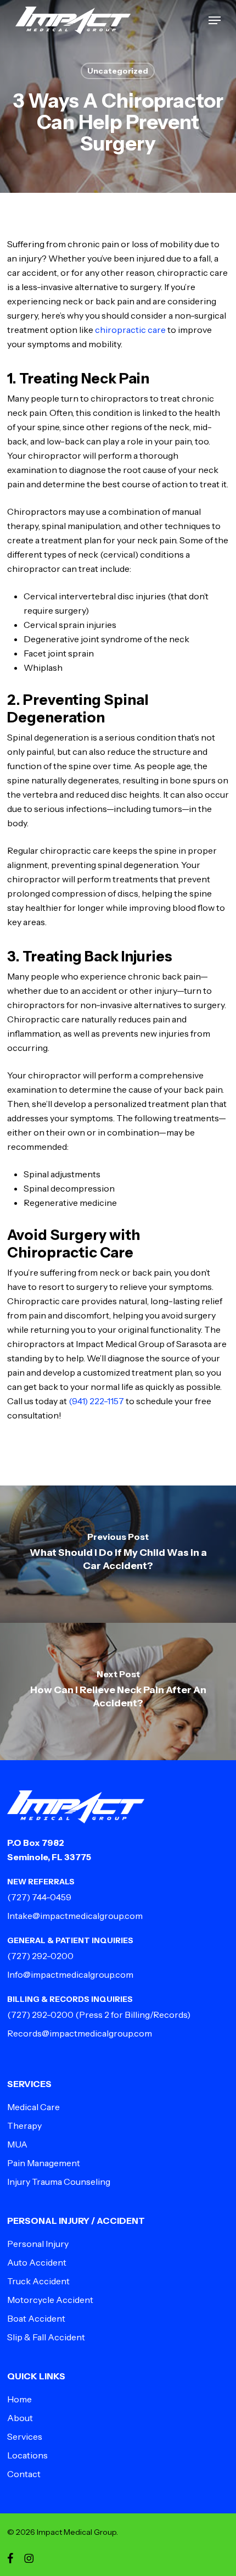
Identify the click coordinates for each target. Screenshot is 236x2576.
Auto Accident (37, 2262)
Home (19, 2399)
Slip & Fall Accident (46, 2337)
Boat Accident (36, 2318)
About (20, 2418)
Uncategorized (118, 71)
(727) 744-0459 (39, 1897)
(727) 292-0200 (40, 1956)
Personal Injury (38, 2244)
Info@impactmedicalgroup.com (70, 1974)
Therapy (24, 2126)
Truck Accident (38, 2281)
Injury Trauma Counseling (59, 2182)
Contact (24, 2474)
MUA (17, 2144)
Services (25, 2436)
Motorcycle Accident (50, 2300)
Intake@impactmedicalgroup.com (75, 1916)
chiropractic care (130, 330)
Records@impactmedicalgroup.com (80, 2033)
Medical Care (33, 2107)
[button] (215, 20)
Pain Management (44, 2163)
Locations (27, 2455)
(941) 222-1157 (96, 1401)
